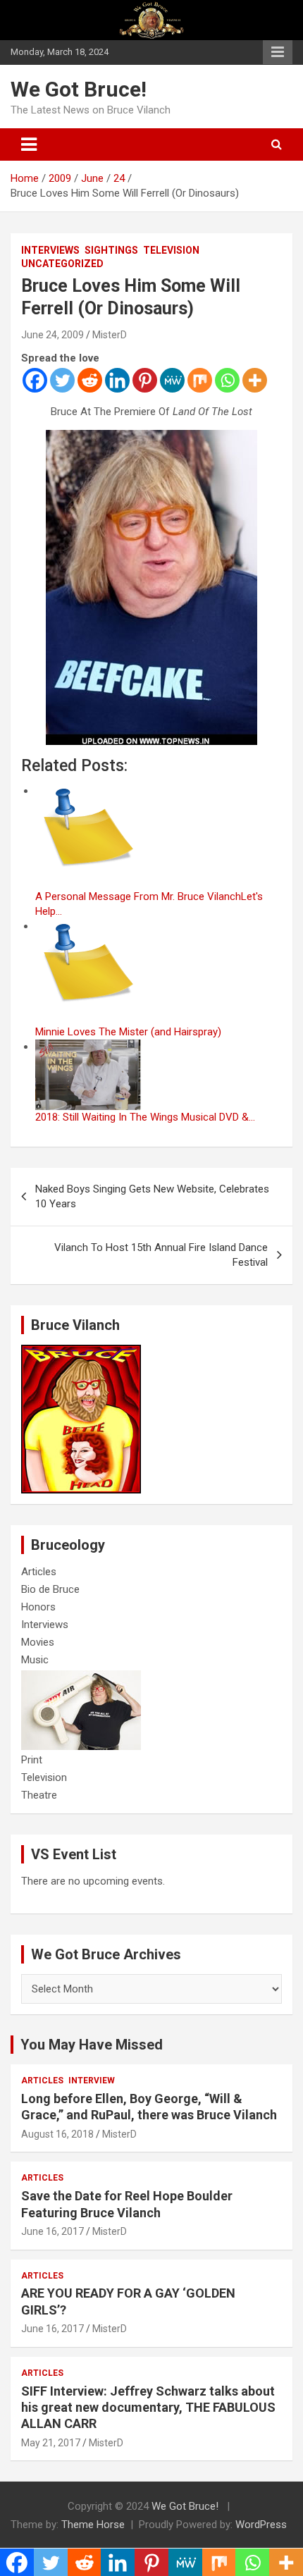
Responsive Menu (278, 52)
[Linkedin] (117, 380)
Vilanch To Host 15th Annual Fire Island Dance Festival (161, 1255)
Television (171, 250)
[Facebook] (35, 380)
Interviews (50, 250)
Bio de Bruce (50, 1589)
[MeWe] (172, 380)
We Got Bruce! (79, 89)
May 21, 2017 (51, 2443)
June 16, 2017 (52, 2231)
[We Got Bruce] (81, 1352)
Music (35, 1660)
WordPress (261, 2525)
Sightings (111, 250)
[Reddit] (90, 380)
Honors (38, 1607)
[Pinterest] (145, 380)
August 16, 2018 (57, 2134)
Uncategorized (62, 264)
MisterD (110, 335)
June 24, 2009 (52, 335)
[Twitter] (62, 380)
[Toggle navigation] (29, 144)
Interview (92, 2081)
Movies (38, 1642)
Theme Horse (93, 2525)
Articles (39, 1572)
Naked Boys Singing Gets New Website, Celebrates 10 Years (152, 1196)
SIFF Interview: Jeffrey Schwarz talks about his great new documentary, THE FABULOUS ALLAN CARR (148, 2408)
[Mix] (200, 380)
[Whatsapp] (227, 380)
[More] (255, 380)
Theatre (39, 1795)
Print (32, 1760)
